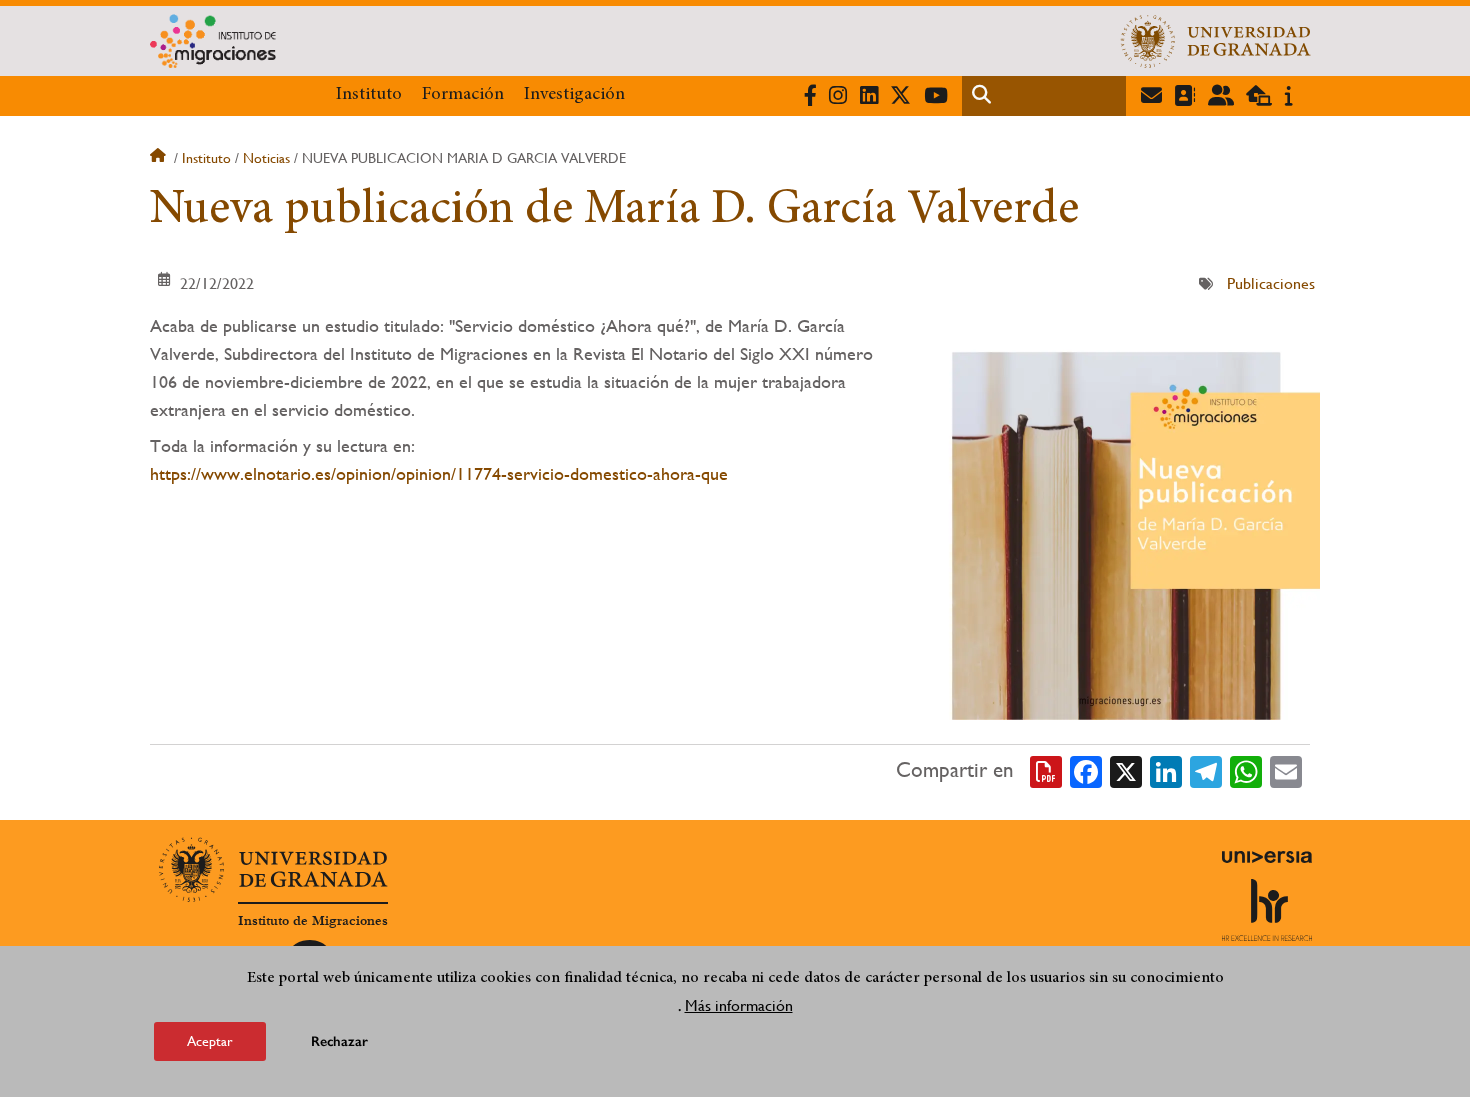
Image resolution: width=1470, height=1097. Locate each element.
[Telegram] (1206, 771)
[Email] (1286, 771)
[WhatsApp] (1246, 771)
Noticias (266, 158)
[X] (1126, 771)
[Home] (538, 41)
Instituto (369, 95)
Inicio (160, 158)
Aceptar (210, 1041)
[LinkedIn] (1166, 771)
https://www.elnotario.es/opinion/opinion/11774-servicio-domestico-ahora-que (439, 473)
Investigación (574, 95)
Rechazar (339, 1041)
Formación (463, 95)
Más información (739, 1005)
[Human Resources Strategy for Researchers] (1267, 910)
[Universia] (1267, 857)
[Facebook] (1086, 771)
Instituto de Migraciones (313, 921)
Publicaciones (1271, 283)
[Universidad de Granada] (1216, 41)
